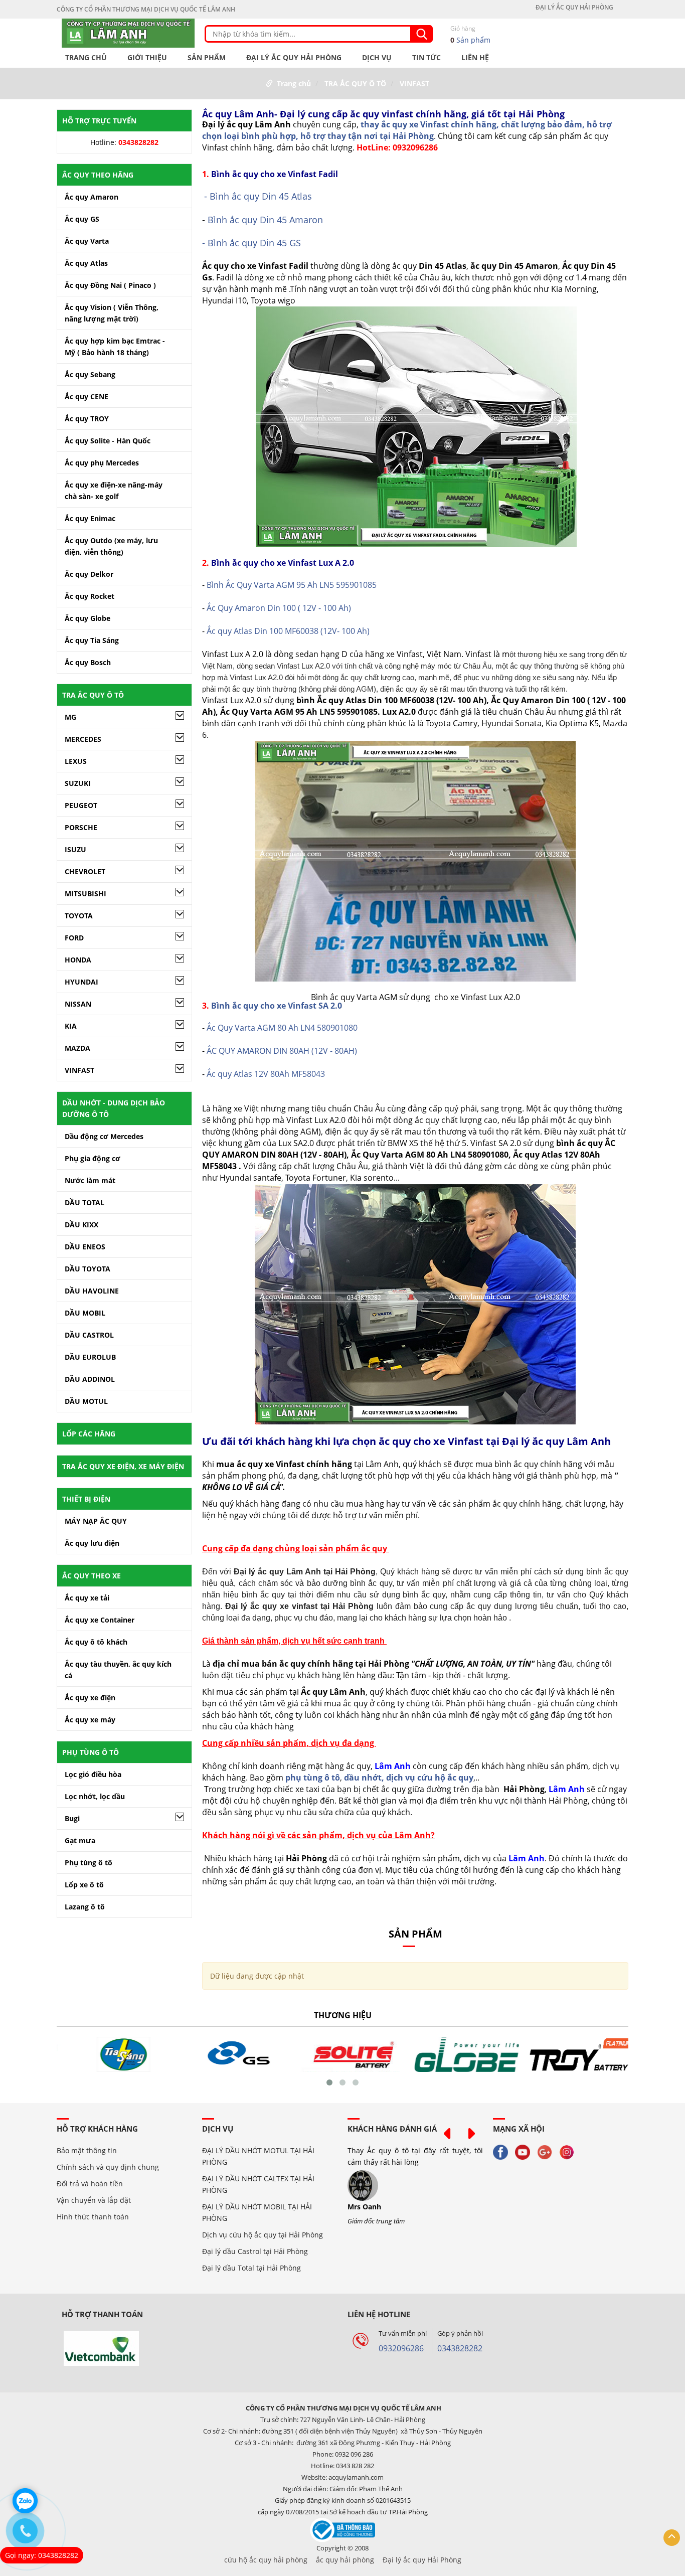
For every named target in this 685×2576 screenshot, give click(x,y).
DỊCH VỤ (377, 58)
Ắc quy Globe (88, 618)
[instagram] (569, 2151)
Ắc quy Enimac (90, 518)
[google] (547, 2151)
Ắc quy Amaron (92, 197)
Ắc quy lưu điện (92, 1543)
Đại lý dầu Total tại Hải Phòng (251, 2268)
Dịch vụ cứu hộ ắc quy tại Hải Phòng (263, 2235)
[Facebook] (503, 2151)
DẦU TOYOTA (88, 1269)
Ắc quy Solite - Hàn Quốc (108, 441)
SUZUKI (78, 783)
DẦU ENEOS (85, 1247)
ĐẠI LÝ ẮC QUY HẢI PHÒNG (574, 8)
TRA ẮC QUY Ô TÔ (355, 84)
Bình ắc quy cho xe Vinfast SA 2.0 (277, 1006)
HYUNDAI (81, 982)
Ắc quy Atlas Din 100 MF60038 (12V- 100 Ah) (288, 631)
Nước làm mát (90, 1180)
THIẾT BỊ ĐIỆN (86, 1499)
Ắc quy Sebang (90, 374)
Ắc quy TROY (87, 419)
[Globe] (457, 2054)
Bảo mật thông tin (87, 2150)
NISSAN (78, 1004)
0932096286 (401, 2348)
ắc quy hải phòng (345, 2560)
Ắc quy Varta (87, 241)
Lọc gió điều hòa (93, 1774)
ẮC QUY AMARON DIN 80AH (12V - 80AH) (281, 1051)
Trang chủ (86, 58)
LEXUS (76, 761)
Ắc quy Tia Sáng (92, 640)
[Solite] (342, 2054)
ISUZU (75, 849)
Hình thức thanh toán (93, 2217)
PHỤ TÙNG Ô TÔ (91, 1752)
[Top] (672, 2538)
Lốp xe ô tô (84, 1885)
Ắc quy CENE (87, 396)
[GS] (228, 2054)
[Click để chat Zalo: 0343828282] (25, 2501)
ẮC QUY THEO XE (92, 1576)
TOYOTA (79, 916)
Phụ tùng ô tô (89, 1863)
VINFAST (414, 84)
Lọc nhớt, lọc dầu (95, 1796)
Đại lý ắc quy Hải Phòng (422, 2560)
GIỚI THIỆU (147, 58)
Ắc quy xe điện (90, 1698)
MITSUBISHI (85, 894)
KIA (71, 1026)
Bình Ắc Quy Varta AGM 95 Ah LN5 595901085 (292, 585)
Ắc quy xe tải (87, 1598)
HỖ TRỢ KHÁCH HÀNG (97, 2129)
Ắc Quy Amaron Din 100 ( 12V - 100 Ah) (279, 608)
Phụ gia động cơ (93, 1158)
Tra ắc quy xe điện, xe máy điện (123, 1466)
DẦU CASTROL (89, 1335)
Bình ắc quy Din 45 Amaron (265, 220)
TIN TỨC (426, 58)
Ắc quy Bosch (88, 662)
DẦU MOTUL (86, 1401)
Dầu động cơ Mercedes (104, 1136)
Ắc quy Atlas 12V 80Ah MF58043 (265, 1074)
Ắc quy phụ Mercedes (102, 463)
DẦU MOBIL (85, 1313)
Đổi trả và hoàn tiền (90, 2184)
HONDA (78, 960)
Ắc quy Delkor (89, 574)
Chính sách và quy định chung (108, 2167)
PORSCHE (81, 827)
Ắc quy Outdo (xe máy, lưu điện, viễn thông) (111, 546)
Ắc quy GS (82, 219)
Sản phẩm (470, 34)
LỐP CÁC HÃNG (89, 1434)
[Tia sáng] (114, 2054)
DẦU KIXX (81, 1225)
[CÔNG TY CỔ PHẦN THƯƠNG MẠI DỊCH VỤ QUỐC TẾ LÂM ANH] (128, 32)
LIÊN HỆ (475, 58)
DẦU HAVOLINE (92, 1291)
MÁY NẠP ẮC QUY (96, 1521)
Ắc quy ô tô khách (96, 1642)
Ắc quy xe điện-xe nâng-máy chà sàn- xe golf (114, 491)
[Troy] (571, 2054)
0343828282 (460, 2348)
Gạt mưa (80, 1840)
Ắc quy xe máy (90, 1720)
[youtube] (525, 2151)
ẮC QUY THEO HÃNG (98, 175)
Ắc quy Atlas (86, 263)
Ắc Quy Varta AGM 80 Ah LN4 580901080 (282, 1028)
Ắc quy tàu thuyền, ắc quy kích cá (118, 1670)
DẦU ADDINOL (90, 1379)
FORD (74, 938)
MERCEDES (83, 739)
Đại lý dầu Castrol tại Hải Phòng (255, 2251)
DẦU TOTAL (84, 1202)
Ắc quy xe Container (100, 1620)
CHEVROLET (85, 871)
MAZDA (77, 1048)
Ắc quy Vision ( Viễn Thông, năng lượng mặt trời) (112, 313)
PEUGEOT (81, 805)
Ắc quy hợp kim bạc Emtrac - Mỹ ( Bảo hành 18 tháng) (115, 347)
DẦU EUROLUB (90, 1357)
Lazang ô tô (85, 1907)
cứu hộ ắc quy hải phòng (266, 2560)
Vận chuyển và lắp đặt (94, 2200)
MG (70, 717)
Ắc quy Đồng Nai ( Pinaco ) (110, 285)
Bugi (72, 1818)
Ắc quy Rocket (90, 596)
